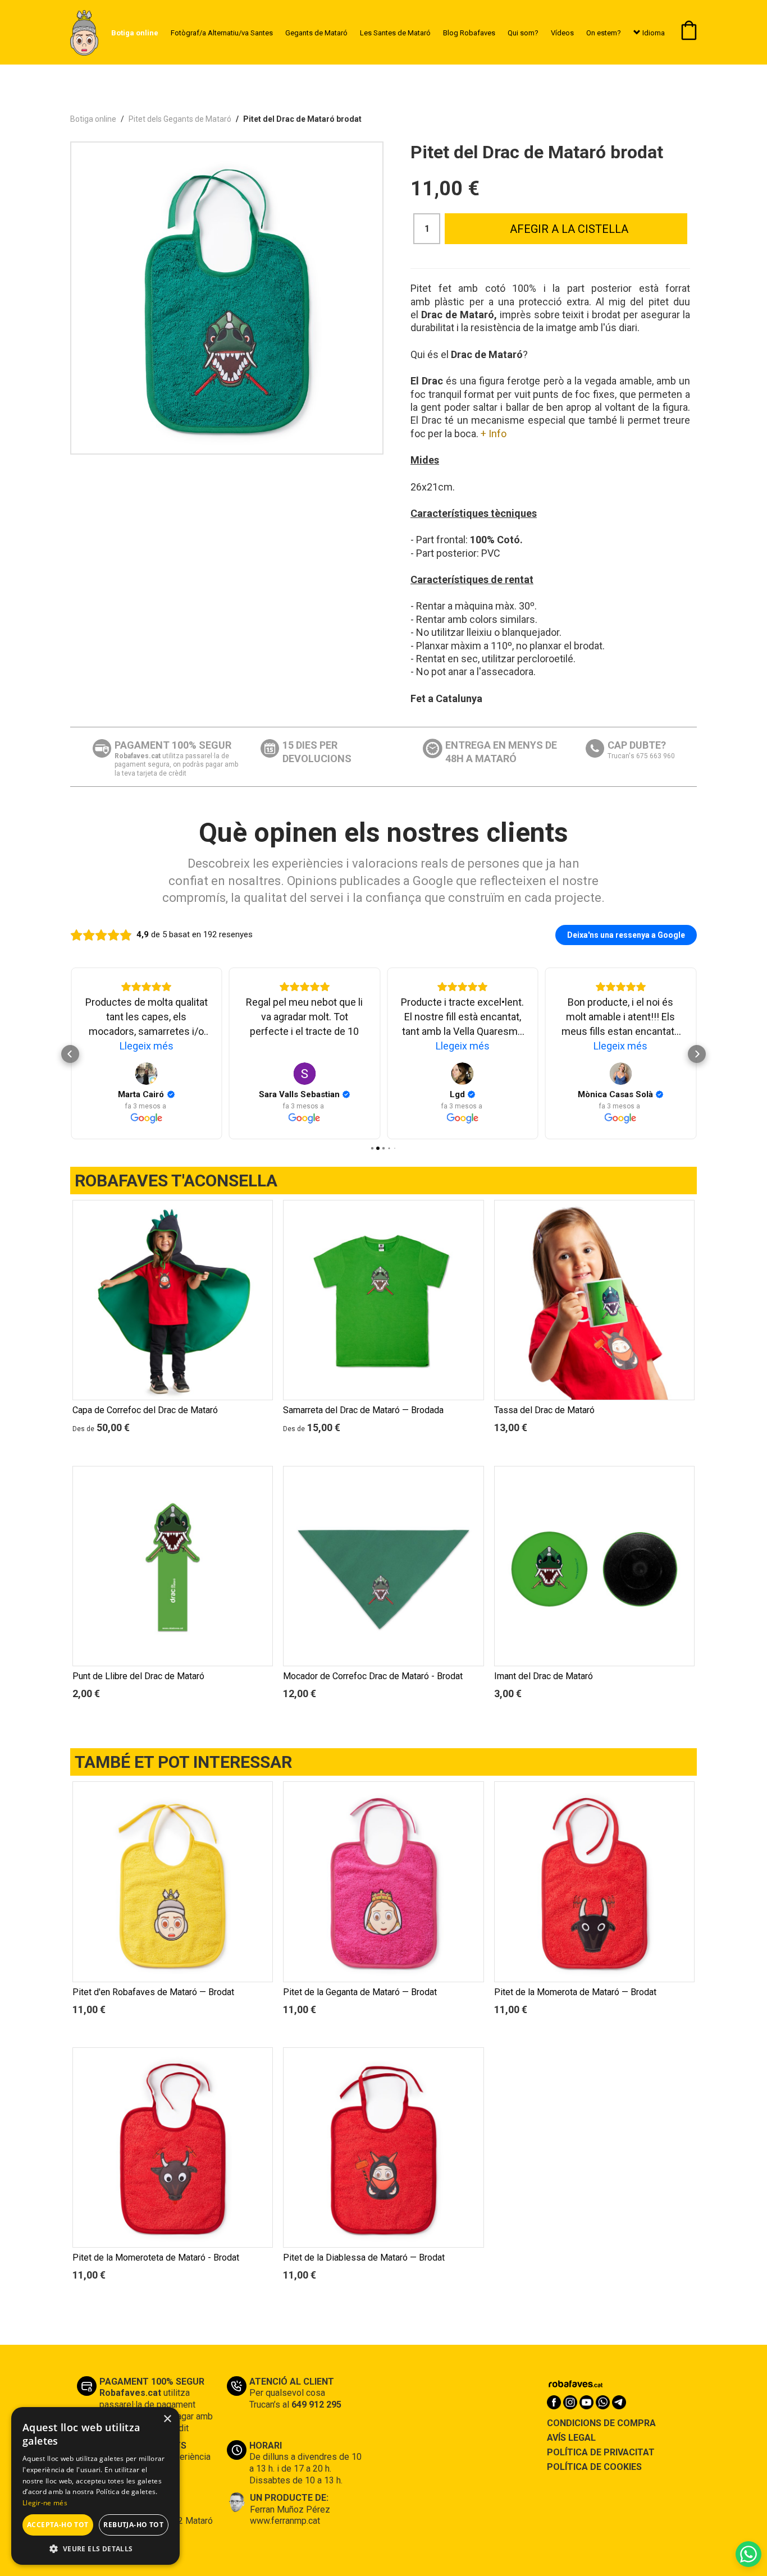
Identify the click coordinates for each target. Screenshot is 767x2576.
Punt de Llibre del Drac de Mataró (138, 1676)
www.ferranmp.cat (285, 2521)
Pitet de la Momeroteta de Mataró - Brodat (156, 2258)
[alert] (95, 2486)
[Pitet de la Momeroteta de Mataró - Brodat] (173, 2148)
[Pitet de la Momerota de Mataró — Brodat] (594, 1881)
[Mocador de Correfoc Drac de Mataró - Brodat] (383, 1566)
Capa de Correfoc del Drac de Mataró (145, 1410)
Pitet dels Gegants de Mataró (180, 119)
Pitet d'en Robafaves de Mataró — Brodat (153, 1992)
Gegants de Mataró (316, 33)
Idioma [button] (653, 33)
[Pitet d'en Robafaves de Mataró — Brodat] (173, 1881)
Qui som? (523, 33)
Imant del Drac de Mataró (544, 1676)
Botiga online (93, 119)
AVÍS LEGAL (571, 2438)
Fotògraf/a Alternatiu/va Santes (222, 33)
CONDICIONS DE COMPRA (601, 2423)
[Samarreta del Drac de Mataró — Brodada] (383, 1300)
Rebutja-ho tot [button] (133, 2525)
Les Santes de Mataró (395, 33)
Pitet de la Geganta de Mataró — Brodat (360, 1992)
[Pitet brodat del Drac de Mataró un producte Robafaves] (227, 298)
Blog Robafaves (469, 33)
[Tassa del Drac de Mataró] (594, 1300)
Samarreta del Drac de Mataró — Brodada (363, 1410)
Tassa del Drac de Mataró (544, 1410)
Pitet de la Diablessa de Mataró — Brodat (364, 2258)
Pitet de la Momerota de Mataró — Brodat (575, 1992)
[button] (95, 2548)
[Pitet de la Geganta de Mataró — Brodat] (383, 1881)
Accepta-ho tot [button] (58, 2525)
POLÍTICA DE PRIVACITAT (601, 2452)
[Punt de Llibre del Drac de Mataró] (173, 1566)
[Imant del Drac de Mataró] (594, 1566)
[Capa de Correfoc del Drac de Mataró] (173, 1300)
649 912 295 (316, 2405)
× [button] (167, 2419)
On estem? (604, 33)
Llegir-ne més (45, 2503)
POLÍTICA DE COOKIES (594, 2467)
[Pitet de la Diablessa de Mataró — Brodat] (383, 2148)
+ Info (494, 434)
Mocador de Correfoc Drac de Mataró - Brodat (373, 1676)
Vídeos (562, 33)
